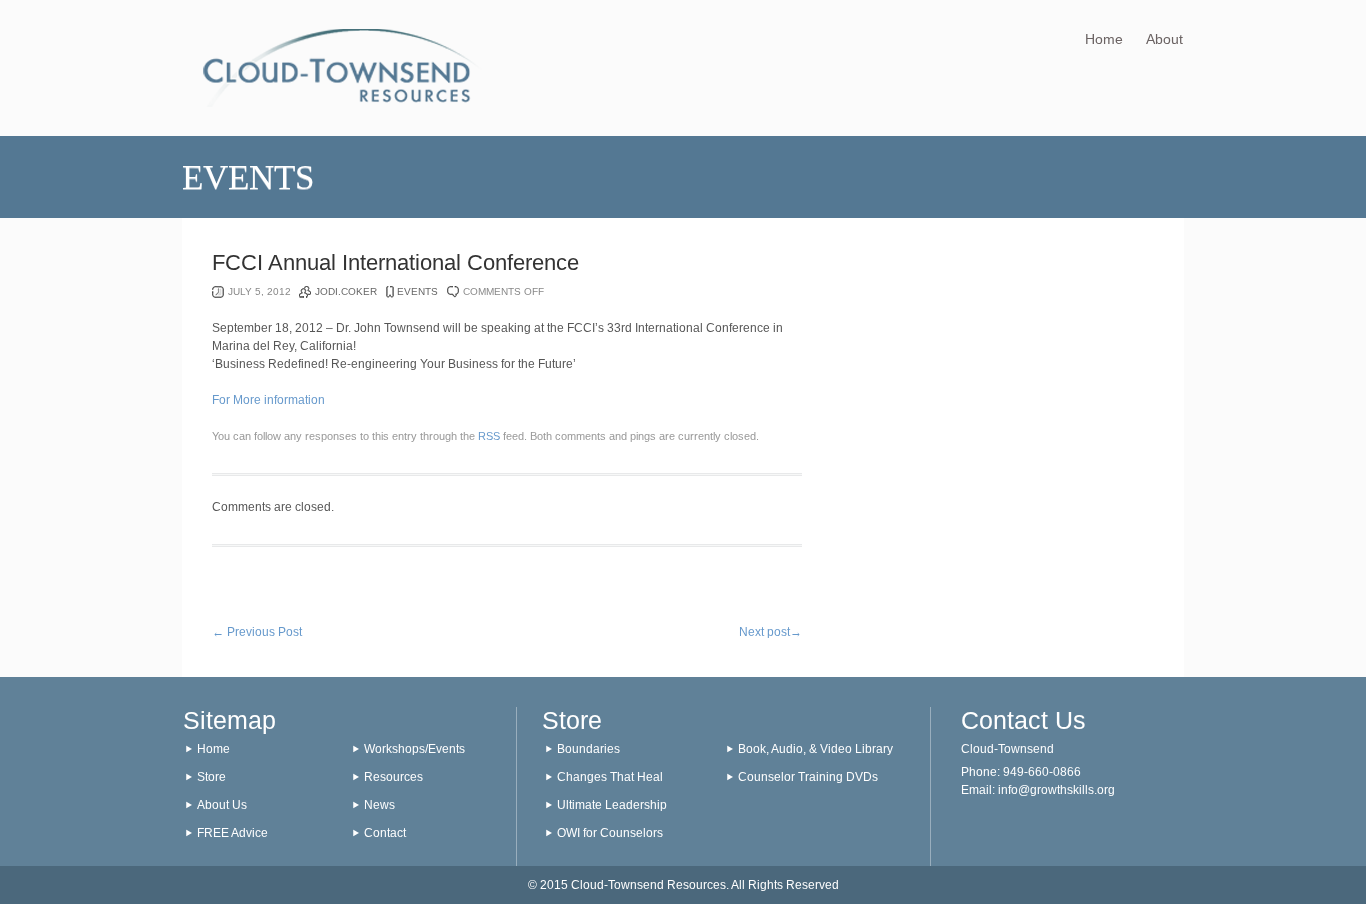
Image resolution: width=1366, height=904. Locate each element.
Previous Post (257, 632)
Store (211, 777)
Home (1104, 39)
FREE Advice (232, 833)
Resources (393, 777)
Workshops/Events (414, 749)
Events (417, 291)
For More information (268, 400)
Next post (770, 632)
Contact (385, 833)
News (379, 805)
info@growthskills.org (1056, 790)
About (1164, 39)
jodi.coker (346, 291)
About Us (222, 805)
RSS (489, 436)
